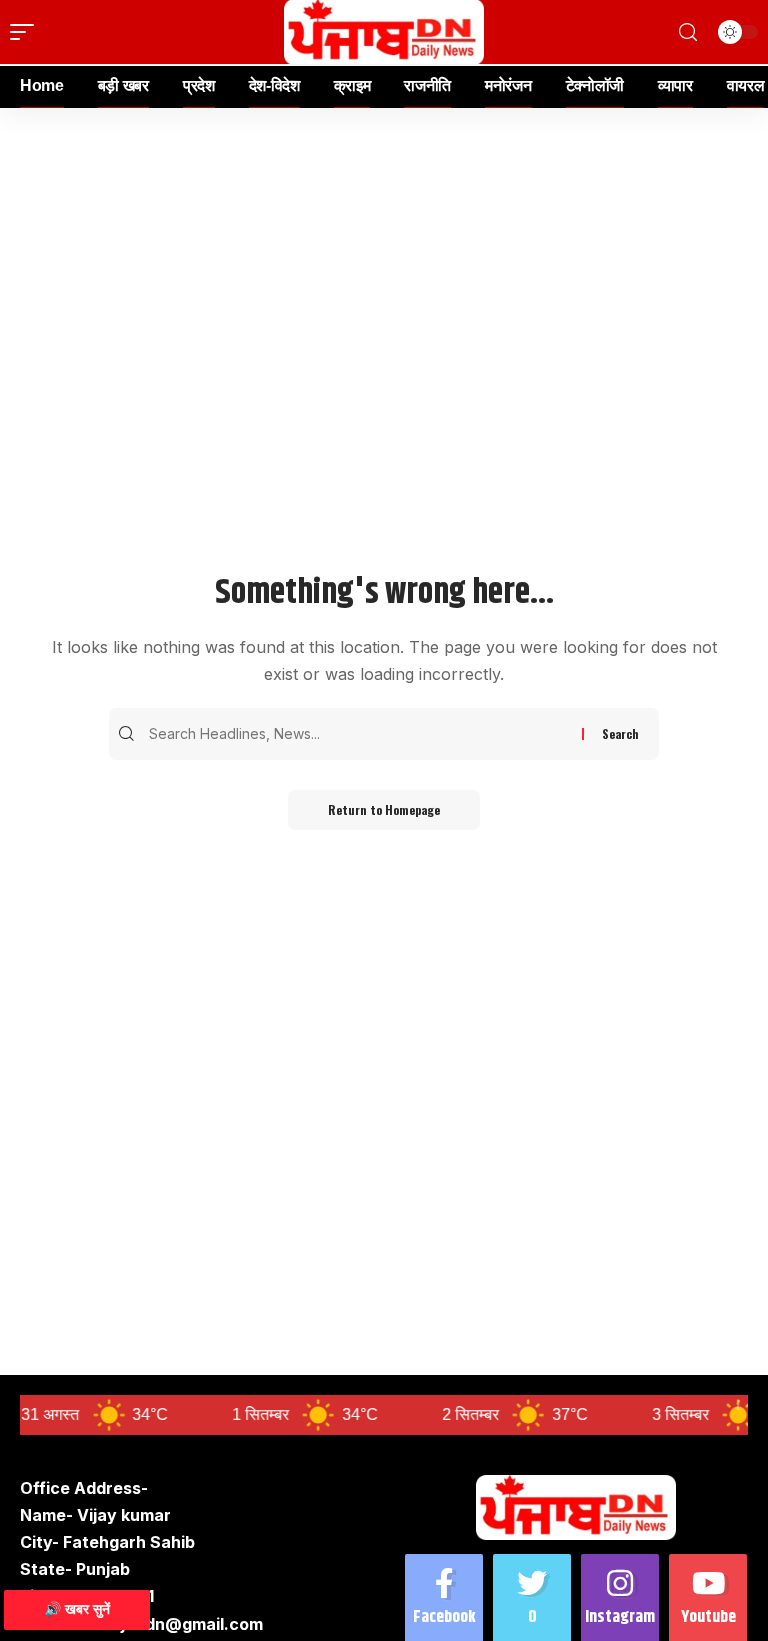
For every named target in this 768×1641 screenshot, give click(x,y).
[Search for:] (363, 734)
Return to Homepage (384, 809)
